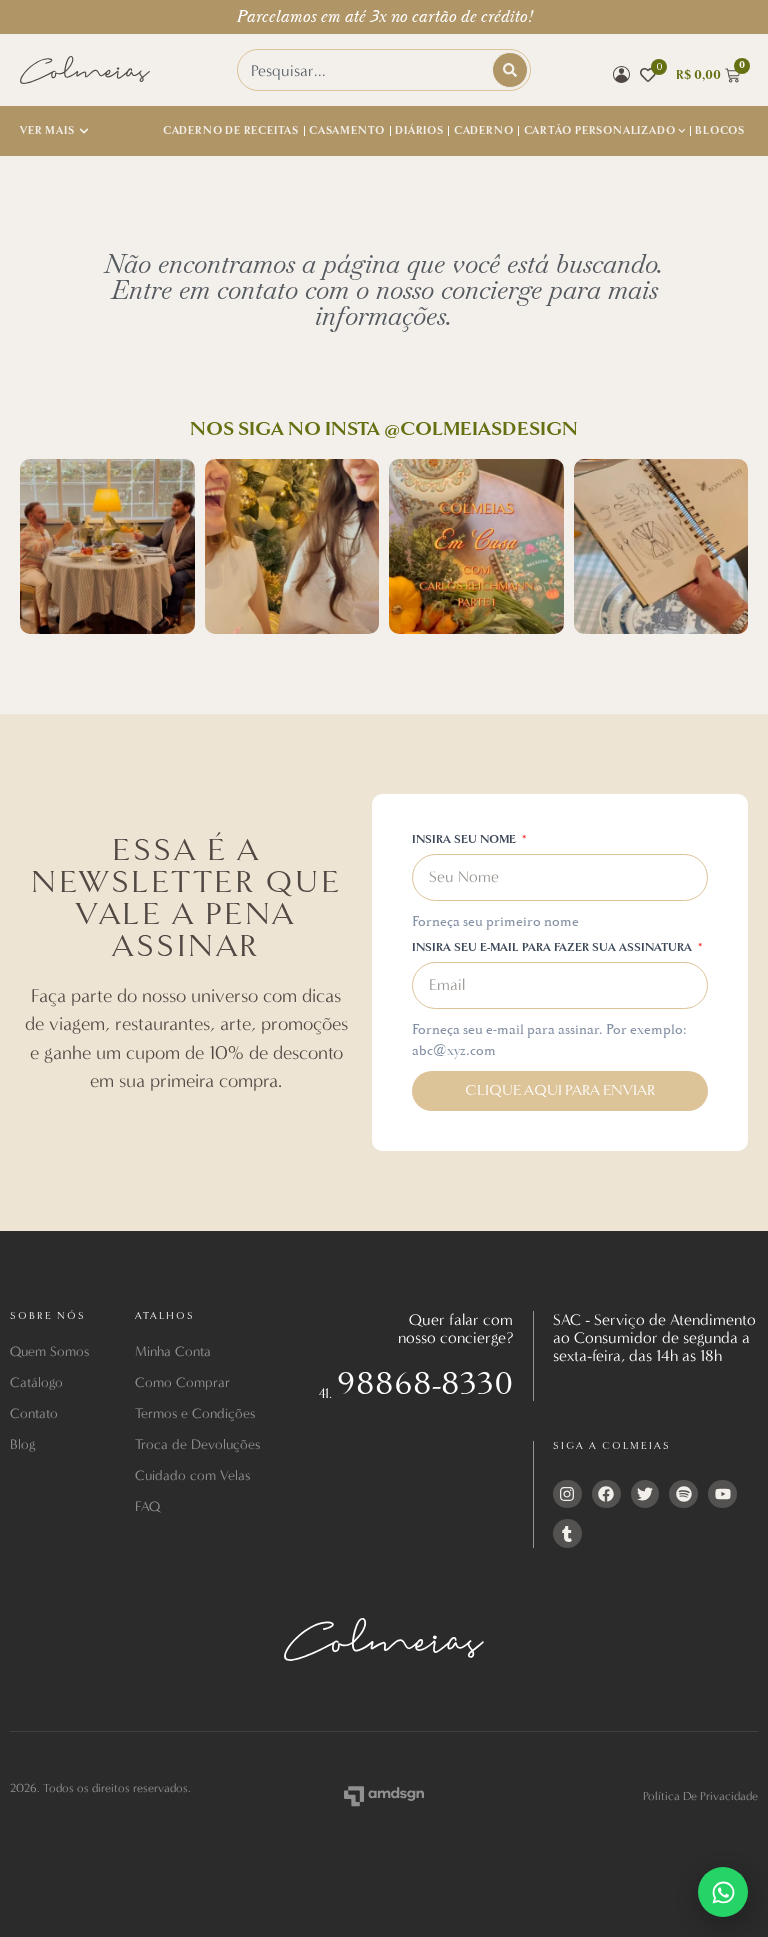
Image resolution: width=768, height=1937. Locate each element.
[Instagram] (567, 1494)
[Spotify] (683, 1494)
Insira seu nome (465, 840)
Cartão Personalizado (600, 130)
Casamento (347, 130)
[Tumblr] (567, 1533)
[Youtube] (722, 1494)
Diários (419, 130)
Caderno (484, 130)
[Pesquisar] (510, 70)
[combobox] (366, 70)
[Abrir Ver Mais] (84, 131)
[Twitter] (645, 1494)
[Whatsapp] (723, 1892)
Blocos (720, 130)
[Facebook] (606, 1494)
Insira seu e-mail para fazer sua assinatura (553, 948)
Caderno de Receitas (231, 130)
